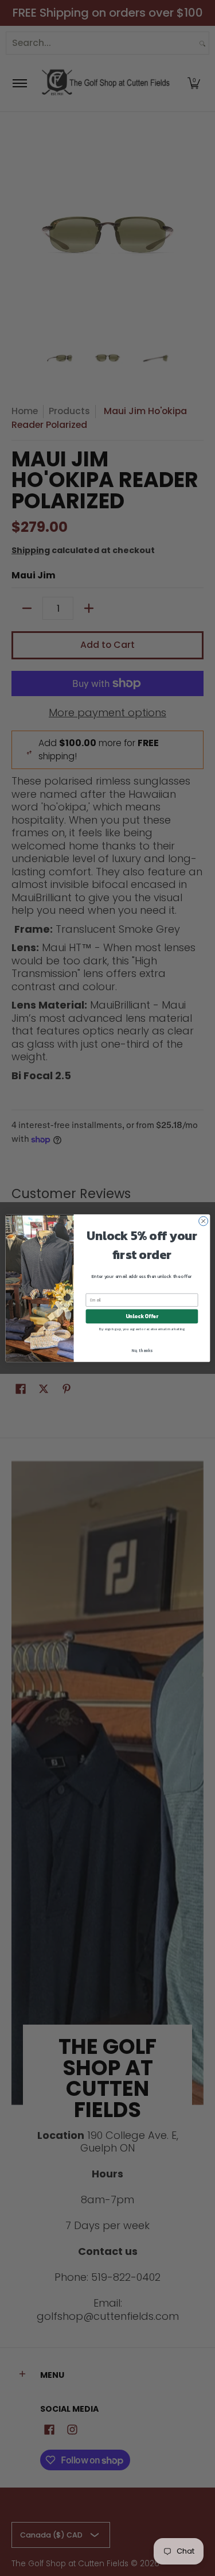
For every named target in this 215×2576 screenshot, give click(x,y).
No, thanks (142, 1350)
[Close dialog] (203, 1221)
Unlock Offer (141, 1316)
